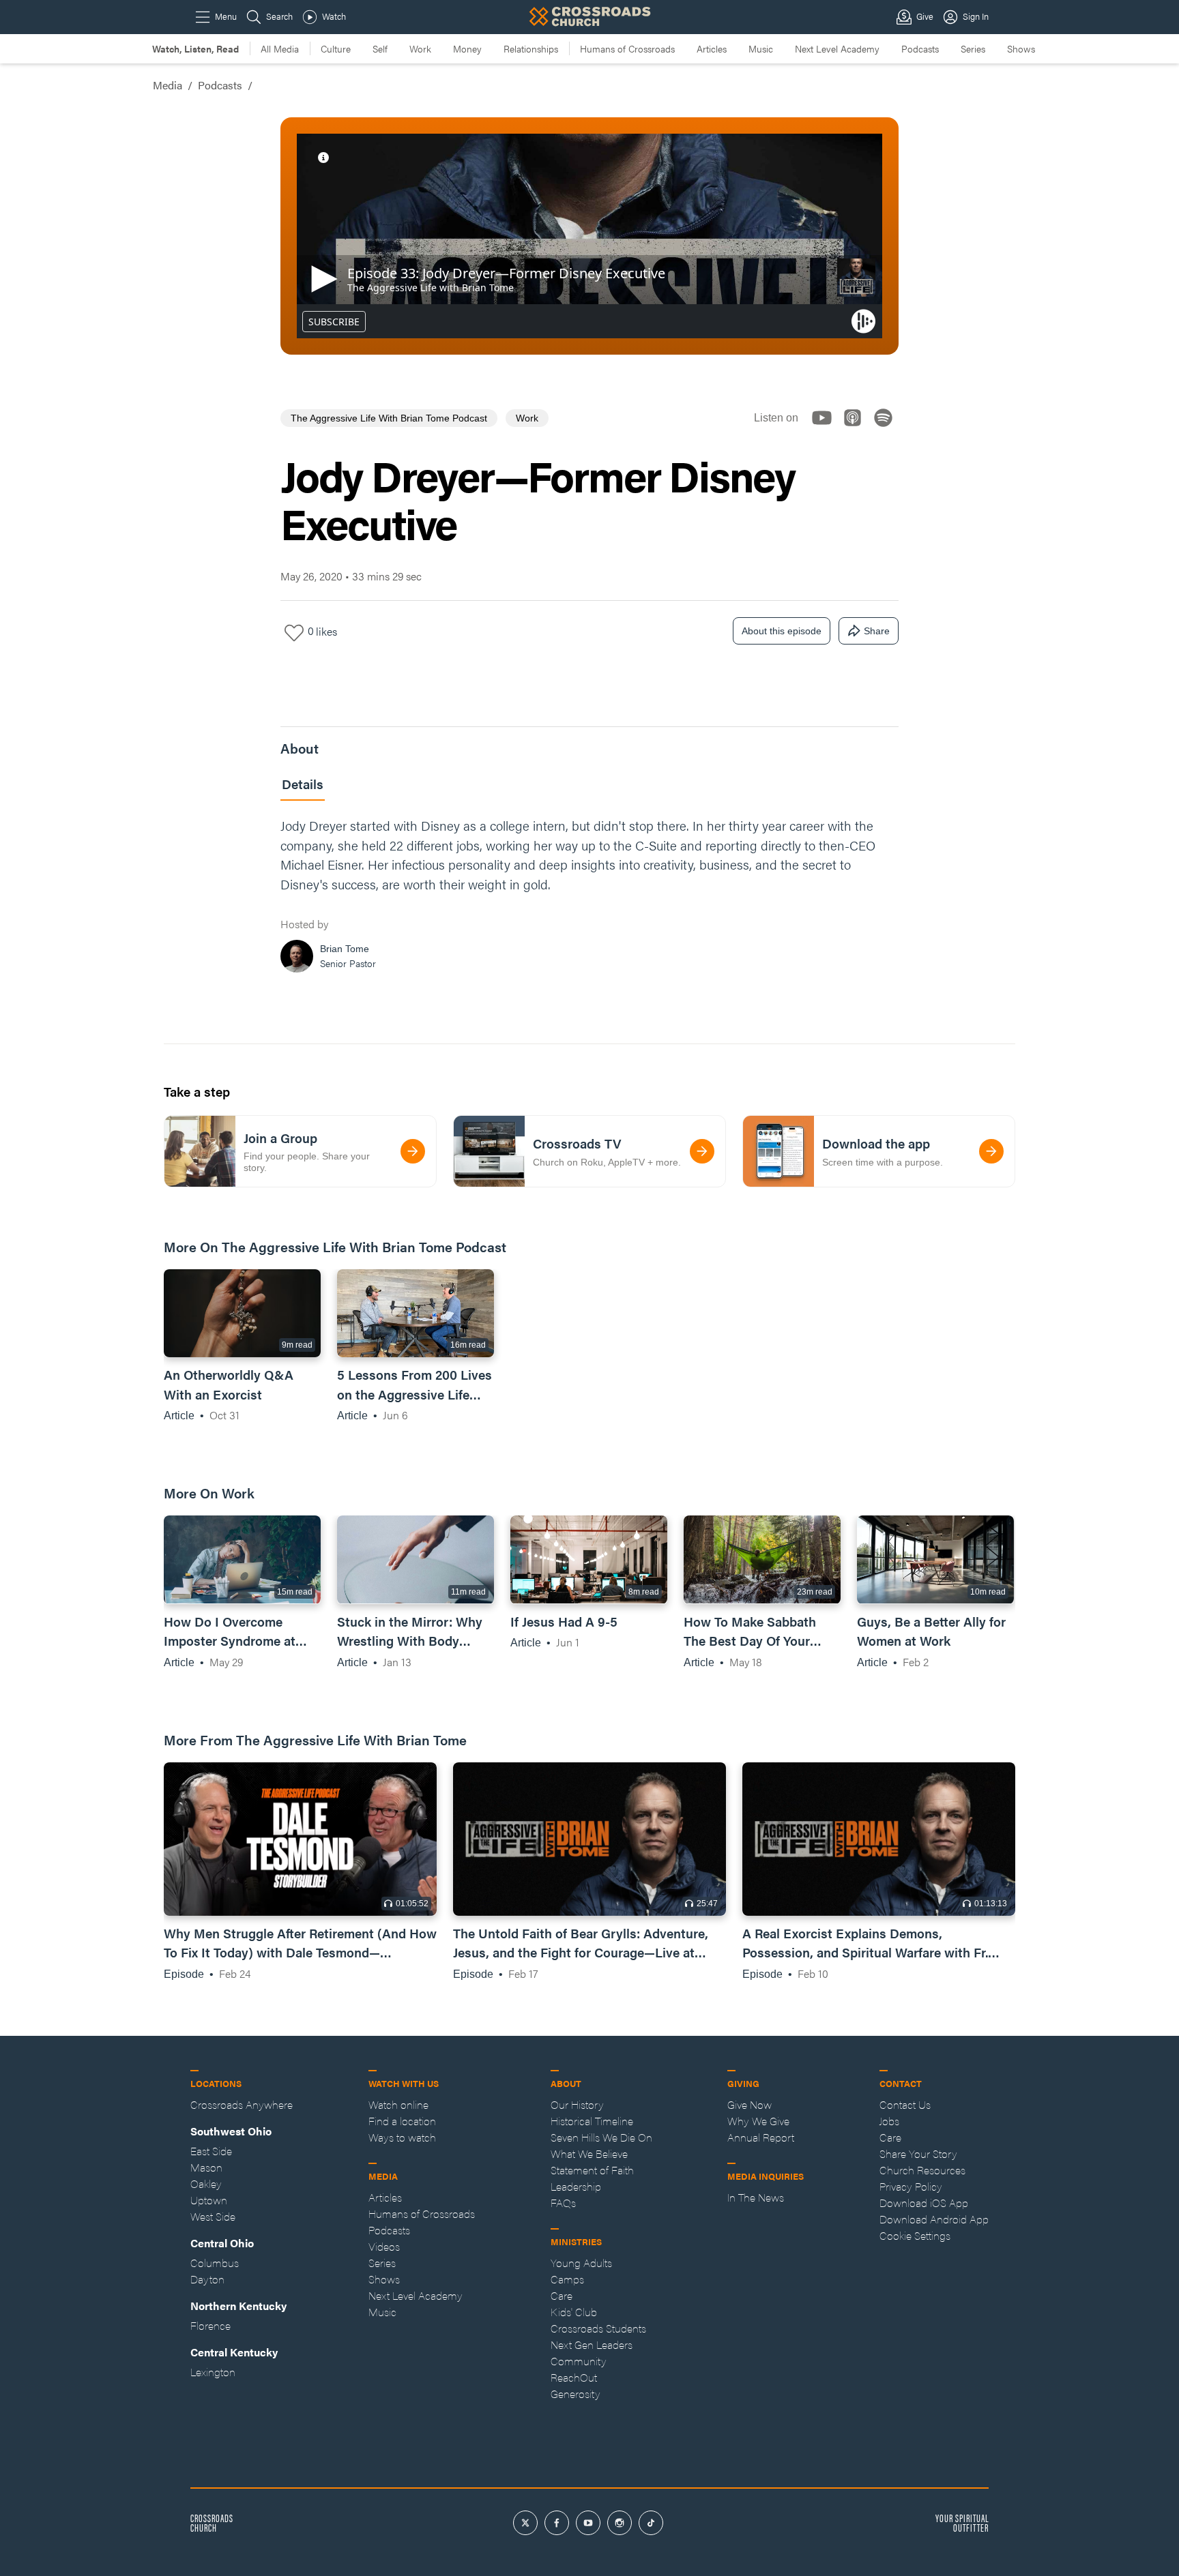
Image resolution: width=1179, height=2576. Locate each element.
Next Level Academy (837, 48)
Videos (384, 2246)
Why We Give (758, 2121)
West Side (213, 2216)
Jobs (889, 2121)
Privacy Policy (911, 2186)
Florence (210, 2325)
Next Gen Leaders (592, 2344)
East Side (211, 2151)
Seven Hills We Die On (601, 2137)
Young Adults (581, 2263)
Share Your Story (918, 2153)
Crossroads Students (598, 2328)
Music (761, 48)
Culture (336, 48)
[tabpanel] (589, 899)
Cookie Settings (915, 2235)
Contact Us (905, 2104)
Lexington (213, 2372)
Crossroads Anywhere (242, 2104)
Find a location (402, 2121)
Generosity (576, 2394)
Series (973, 48)
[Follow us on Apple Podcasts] (857, 429)
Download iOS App (924, 2203)
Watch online (398, 2104)
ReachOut (574, 2377)
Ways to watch (402, 2137)
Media (168, 85)
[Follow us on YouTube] (826, 429)
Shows (1021, 48)
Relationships (531, 48)
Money (467, 48)
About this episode (782, 631)
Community (579, 2361)
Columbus (215, 2263)
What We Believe (589, 2153)
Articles (712, 48)
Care (562, 2295)
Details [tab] (303, 784)
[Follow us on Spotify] (887, 429)
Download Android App (934, 2219)
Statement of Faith (592, 2170)
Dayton (207, 2279)
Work (420, 48)
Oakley (206, 2183)
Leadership (576, 2186)
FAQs (563, 2203)
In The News (756, 2197)
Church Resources (922, 2170)
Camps (567, 2279)
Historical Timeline (592, 2121)
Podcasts (920, 48)
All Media (280, 48)
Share (877, 631)
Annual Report (761, 2137)
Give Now (749, 2104)
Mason (206, 2167)
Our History (577, 2104)
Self (380, 48)
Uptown (209, 2200)
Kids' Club (574, 2312)
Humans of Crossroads (627, 48)
